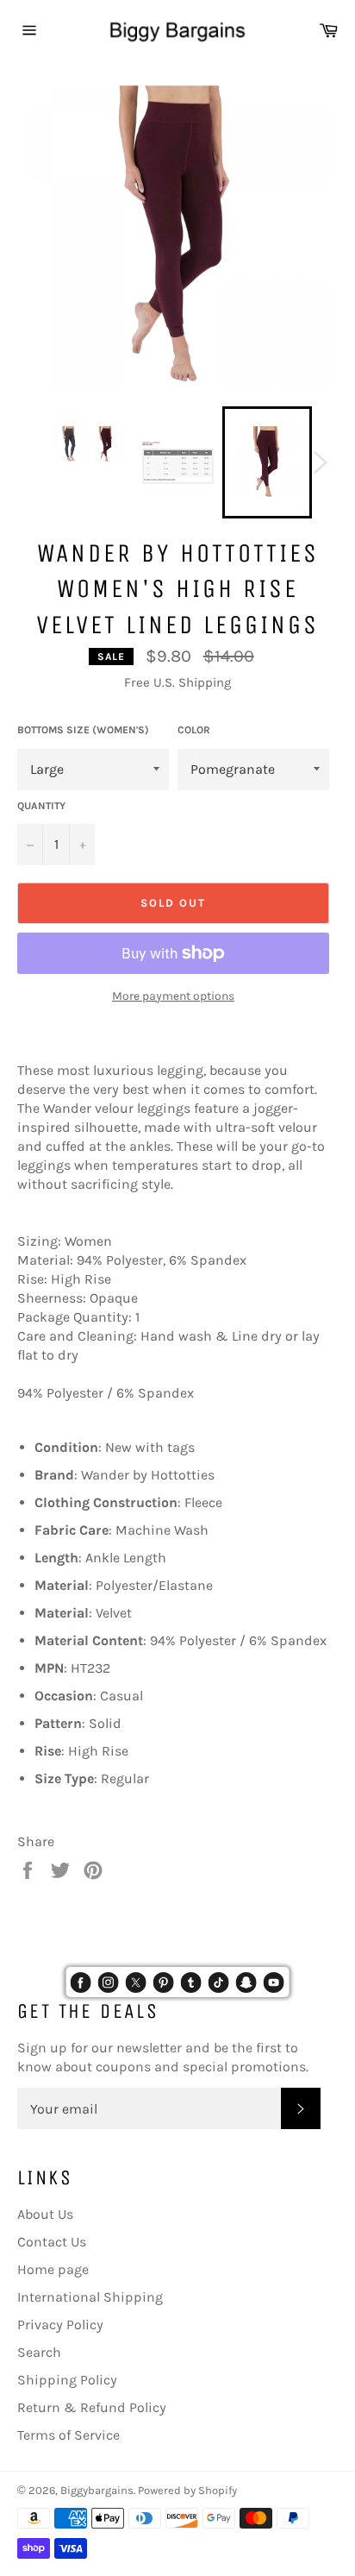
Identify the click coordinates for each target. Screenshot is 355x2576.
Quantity (41, 806)
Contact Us (52, 2242)
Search (39, 2352)
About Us (45, 2214)
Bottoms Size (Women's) (83, 730)
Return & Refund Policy (92, 2407)
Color (194, 730)
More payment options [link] (173, 996)
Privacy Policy (60, 2325)
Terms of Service (69, 2435)
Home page (53, 2269)
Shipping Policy (67, 2380)
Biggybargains (97, 2490)
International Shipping (90, 2297)
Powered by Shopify (187, 2490)
